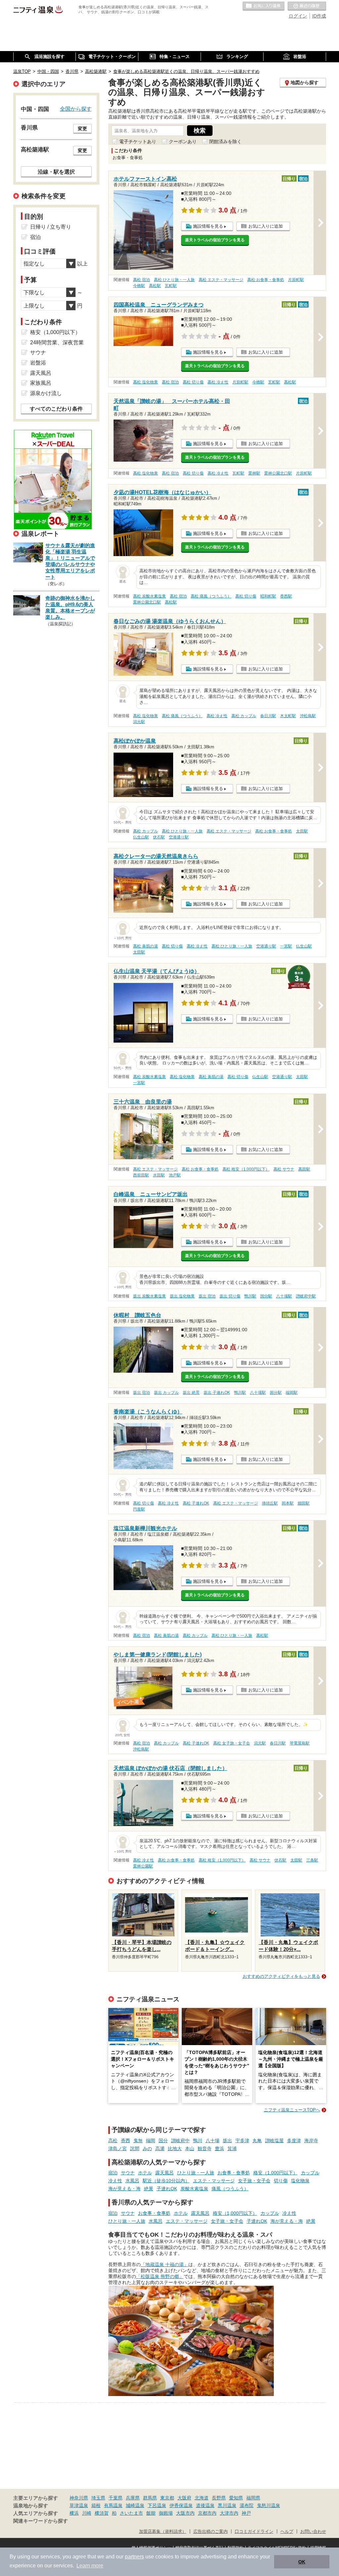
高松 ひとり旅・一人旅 (174, 280)
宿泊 (113, 2173)
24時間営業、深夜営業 (57, 343)
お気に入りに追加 (266, 226)
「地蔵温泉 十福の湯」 (165, 2264)
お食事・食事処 (234, 2173)
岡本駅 (288, 1503)
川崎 (87, 2513)
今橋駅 (139, 286)
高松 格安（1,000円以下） (246, 1169)
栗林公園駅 (143, 1866)
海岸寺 (311, 2141)
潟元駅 (139, 722)
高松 (113, 2141)
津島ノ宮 (118, 2148)
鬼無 (138, 2141)
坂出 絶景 (191, 1393)
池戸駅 (175, 1175)
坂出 (227, 2141)
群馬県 (150, 2498)
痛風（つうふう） (230, 2189)
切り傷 (281, 2181)
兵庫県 (133, 2498)
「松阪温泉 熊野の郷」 (160, 2276)
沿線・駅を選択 (56, 172)
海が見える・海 (124, 2189)
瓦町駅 (171, 286)
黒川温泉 (227, 2505)
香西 (125, 2141)
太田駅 (302, 831)
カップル (310, 2173)
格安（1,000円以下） (275, 2173)
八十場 (213, 2141)
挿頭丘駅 (270, 1503)
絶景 (149, 2189)
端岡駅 (292, 1393)
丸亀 (257, 2141)
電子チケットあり (138, 142)
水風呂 (132, 2181)
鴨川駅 (250, 1296)
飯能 (151, 2513)
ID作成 (319, 16)
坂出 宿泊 (207, 1296)
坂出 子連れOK (217, 1393)
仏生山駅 (141, 837)
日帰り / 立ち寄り (51, 227)
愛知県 (236, 2498)
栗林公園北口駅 (278, 473)
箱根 (96, 2505)
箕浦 (232, 2148)
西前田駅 (141, 1175)
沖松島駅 (308, 716)
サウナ (128, 2173)
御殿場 (166, 2513)
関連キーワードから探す (41, 2521)
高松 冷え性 (218, 382)
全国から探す (76, 109)
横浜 (74, 2513)
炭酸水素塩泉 (194, 2189)
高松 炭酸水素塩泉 (149, 596)
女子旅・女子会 (254, 2181)
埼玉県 (98, 2498)
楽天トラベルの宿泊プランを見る (215, 240)
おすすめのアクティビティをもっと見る (281, 1976)
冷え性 (115, 2181)
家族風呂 (41, 383)
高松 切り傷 (193, 382)
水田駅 (159, 1175)
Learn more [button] (90, 2566)
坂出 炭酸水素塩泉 (149, 1296)
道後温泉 (205, 2505)
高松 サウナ (284, 1169)
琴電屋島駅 (300, 1743)
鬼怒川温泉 (268, 2505)
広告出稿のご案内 (211, 2532)
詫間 (135, 2148)
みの (147, 2148)
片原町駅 (296, 280)
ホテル (145, 2173)
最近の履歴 (307, 6)
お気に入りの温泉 (264, 6)
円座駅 (139, 1509)
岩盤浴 (38, 363)
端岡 (151, 2141)
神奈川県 (79, 2498)
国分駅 (266, 1296)
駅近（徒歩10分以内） (166, 2181)
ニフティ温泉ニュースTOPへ (292, 2110)
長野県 (219, 2498)
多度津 (294, 2141)
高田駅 (304, 1169)
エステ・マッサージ (214, 2181)
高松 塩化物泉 (145, 382)
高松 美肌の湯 (145, 946)
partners (134, 2557)
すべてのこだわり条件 (56, 409)
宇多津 (242, 2141)
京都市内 (207, 2513)
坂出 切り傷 (230, 1296)
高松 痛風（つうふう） (211, 596)
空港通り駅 (179, 837)
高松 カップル (244, 716)
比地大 (175, 2148)
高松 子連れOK (196, 1503)
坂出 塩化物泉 (182, 1296)
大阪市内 (185, 2513)
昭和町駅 (268, 596)
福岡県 (253, 2498)
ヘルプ (287, 2532)
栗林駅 (254, 473)
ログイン (298, 16)
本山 (190, 2148)
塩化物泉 (300, 2181)
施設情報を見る (208, 226)
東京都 (167, 2498)
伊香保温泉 (181, 2505)
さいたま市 (131, 2513)
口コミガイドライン (254, 2532)
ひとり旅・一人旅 (196, 2173)
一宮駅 (286, 946)
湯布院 (247, 2505)
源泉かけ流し (46, 393)
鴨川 (198, 2141)
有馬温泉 (113, 2505)
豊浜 (219, 2148)
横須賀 (102, 2513)
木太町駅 (288, 716)
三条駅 (312, 1860)
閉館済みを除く (225, 142)
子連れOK (167, 2189)
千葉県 (116, 2498)
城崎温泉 (135, 2505)
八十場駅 (284, 1296)
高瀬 (160, 2148)
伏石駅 (159, 837)
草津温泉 (79, 2505)
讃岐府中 (180, 2141)
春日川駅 (268, 716)
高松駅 (155, 286)
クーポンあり (183, 142)
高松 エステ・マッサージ (221, 280)
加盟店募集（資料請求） (163, 2532)
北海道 (202, 2498)
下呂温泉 (157, 2505)
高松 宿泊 (142, 280)
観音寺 (205, 2148)
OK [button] (302, 2562)
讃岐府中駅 (306, 1296)
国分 (163, 2141)
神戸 (246, 2513)
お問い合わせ (313, 2532)
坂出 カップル (166, 1393)
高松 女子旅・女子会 (232, 1743)
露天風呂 (165, 2173)
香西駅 (286, 596)
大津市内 (229, 2513)
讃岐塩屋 (274, 2141)
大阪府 (184, 2498)
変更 (82, 129)
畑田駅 (304, 1503)
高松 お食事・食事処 (266, 280)
